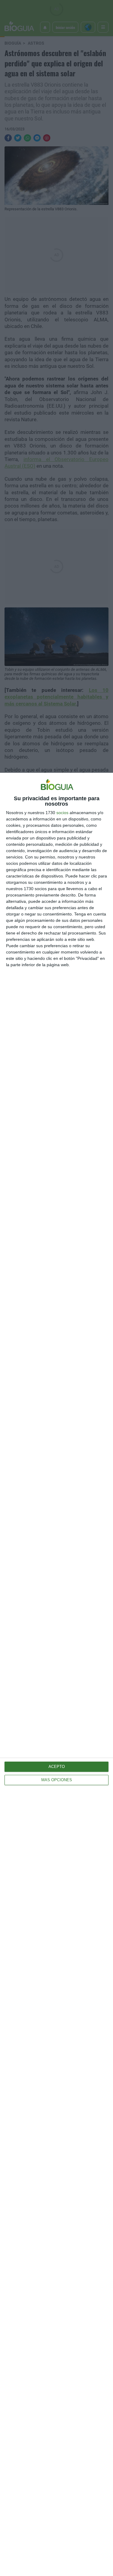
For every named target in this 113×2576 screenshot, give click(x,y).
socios (62, 813)
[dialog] (56, 1674)
